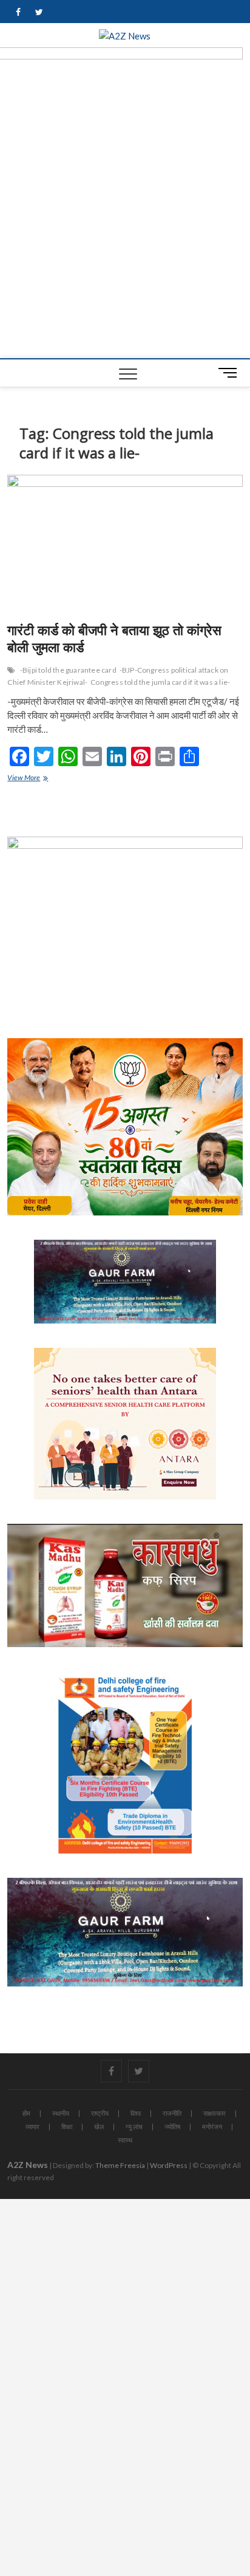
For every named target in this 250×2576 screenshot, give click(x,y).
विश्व (136, 2113)
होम (26, 2113)
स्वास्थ (125, 2140)
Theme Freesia (120, 2165)
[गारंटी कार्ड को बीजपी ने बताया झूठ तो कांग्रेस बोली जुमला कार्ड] (125, 544)
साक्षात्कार (215, 2113)
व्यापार (32, 2126)
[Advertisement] (125, 227)
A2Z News (28, 2165)
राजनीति (172, 2113)
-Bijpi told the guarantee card (68, 670)
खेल (99, 2126)
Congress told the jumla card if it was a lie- (160, 682)
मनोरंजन (212, 2126)
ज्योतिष (172, 2126)
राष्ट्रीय (100, 2113)
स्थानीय (61, 2113)
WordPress (169, 2165)
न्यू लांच (134, 2126)
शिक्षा (67, 2126)
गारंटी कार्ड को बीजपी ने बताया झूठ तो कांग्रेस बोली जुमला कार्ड (114, 638)
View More (33, 779)
